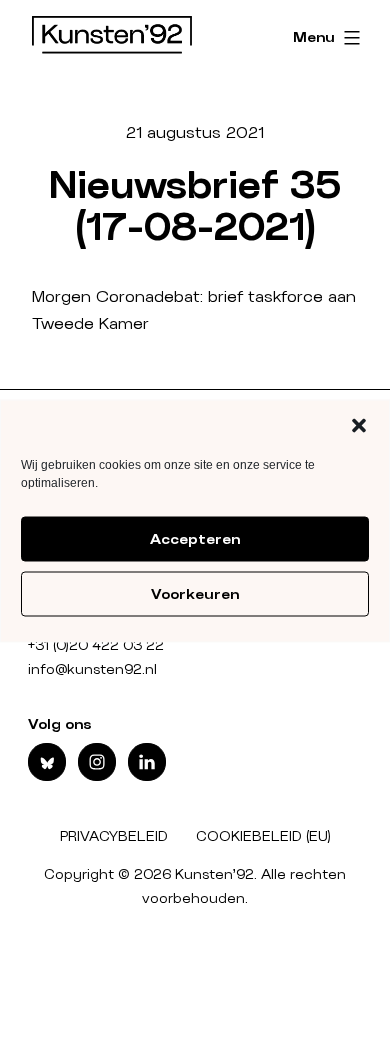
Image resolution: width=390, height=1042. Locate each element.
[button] (359, 426)
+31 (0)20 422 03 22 (96, 646)
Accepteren (195, 539)
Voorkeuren (195, 594)
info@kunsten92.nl (92, 670)
